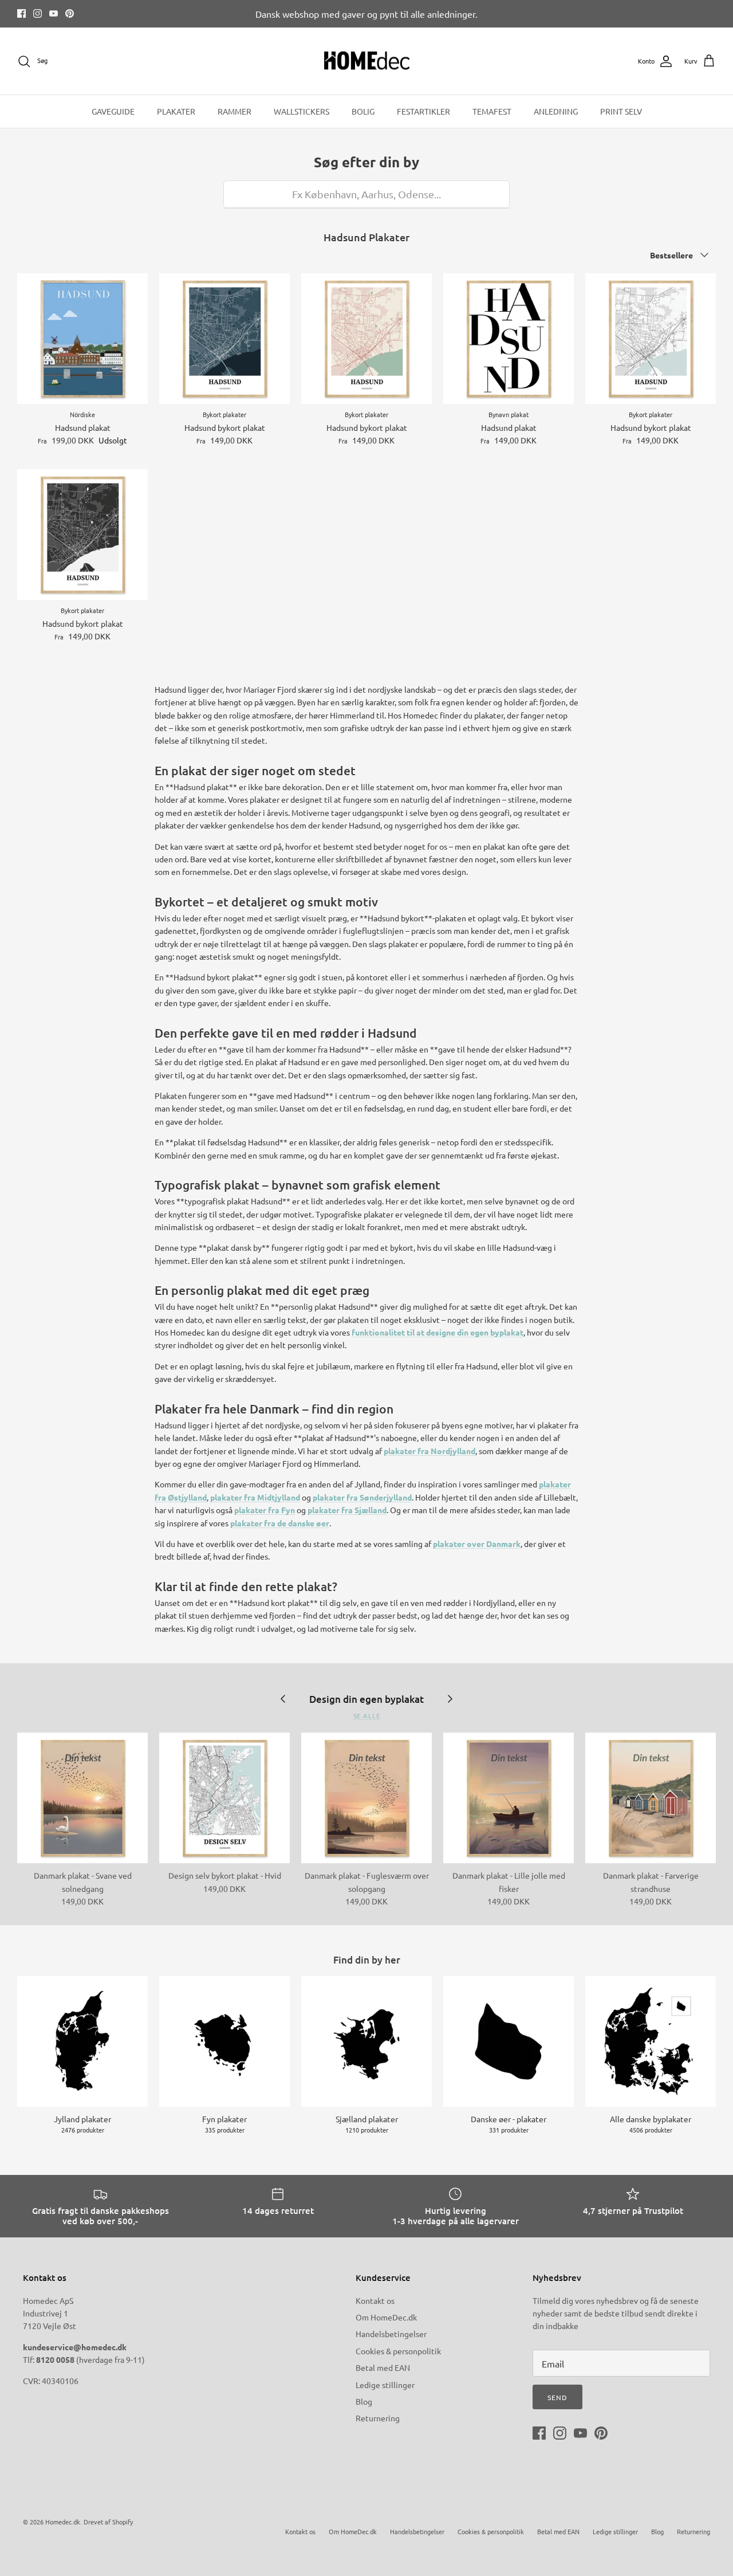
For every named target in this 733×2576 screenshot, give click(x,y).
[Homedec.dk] (367, 61)
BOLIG (363, 111)
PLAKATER (176, 111)
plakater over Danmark (477, 1544)
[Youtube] (54, 13)
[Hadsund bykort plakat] (224, 339)
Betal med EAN (383, 2367)
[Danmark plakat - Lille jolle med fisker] (509, 1798)
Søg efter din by (366, 162)
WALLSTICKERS (302, 111)
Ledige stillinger (385, 2385)
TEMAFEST (492, 111)
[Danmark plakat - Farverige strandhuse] (651, 1798)
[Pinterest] (70, 13)
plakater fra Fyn (265, 1510)
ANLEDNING (556, 111)
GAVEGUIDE (113, 111)
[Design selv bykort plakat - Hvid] (224, 1798)
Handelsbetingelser (391, 2334)
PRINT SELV (621, 111)
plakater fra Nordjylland (429, 1451)
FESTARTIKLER (423, 111)
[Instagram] (38, 13)
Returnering (378, 2418)
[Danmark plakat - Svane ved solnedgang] (82, 1798)
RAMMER (235, 111)
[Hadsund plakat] (82, 339)
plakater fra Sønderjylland (362, 1497)
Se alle (367, 1716)
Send (557, 2397)
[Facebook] (21, 13)
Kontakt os (375, 2300)
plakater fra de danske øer (280, 1523)
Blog (364, 2401)
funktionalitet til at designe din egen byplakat (438, 1332)
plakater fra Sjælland (347, 1510)
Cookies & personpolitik (398, 2351)
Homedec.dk (63, 2522)
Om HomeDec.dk (386, 2317)
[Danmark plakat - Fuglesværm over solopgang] (366, 1798)
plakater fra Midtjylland (255, 1497)
